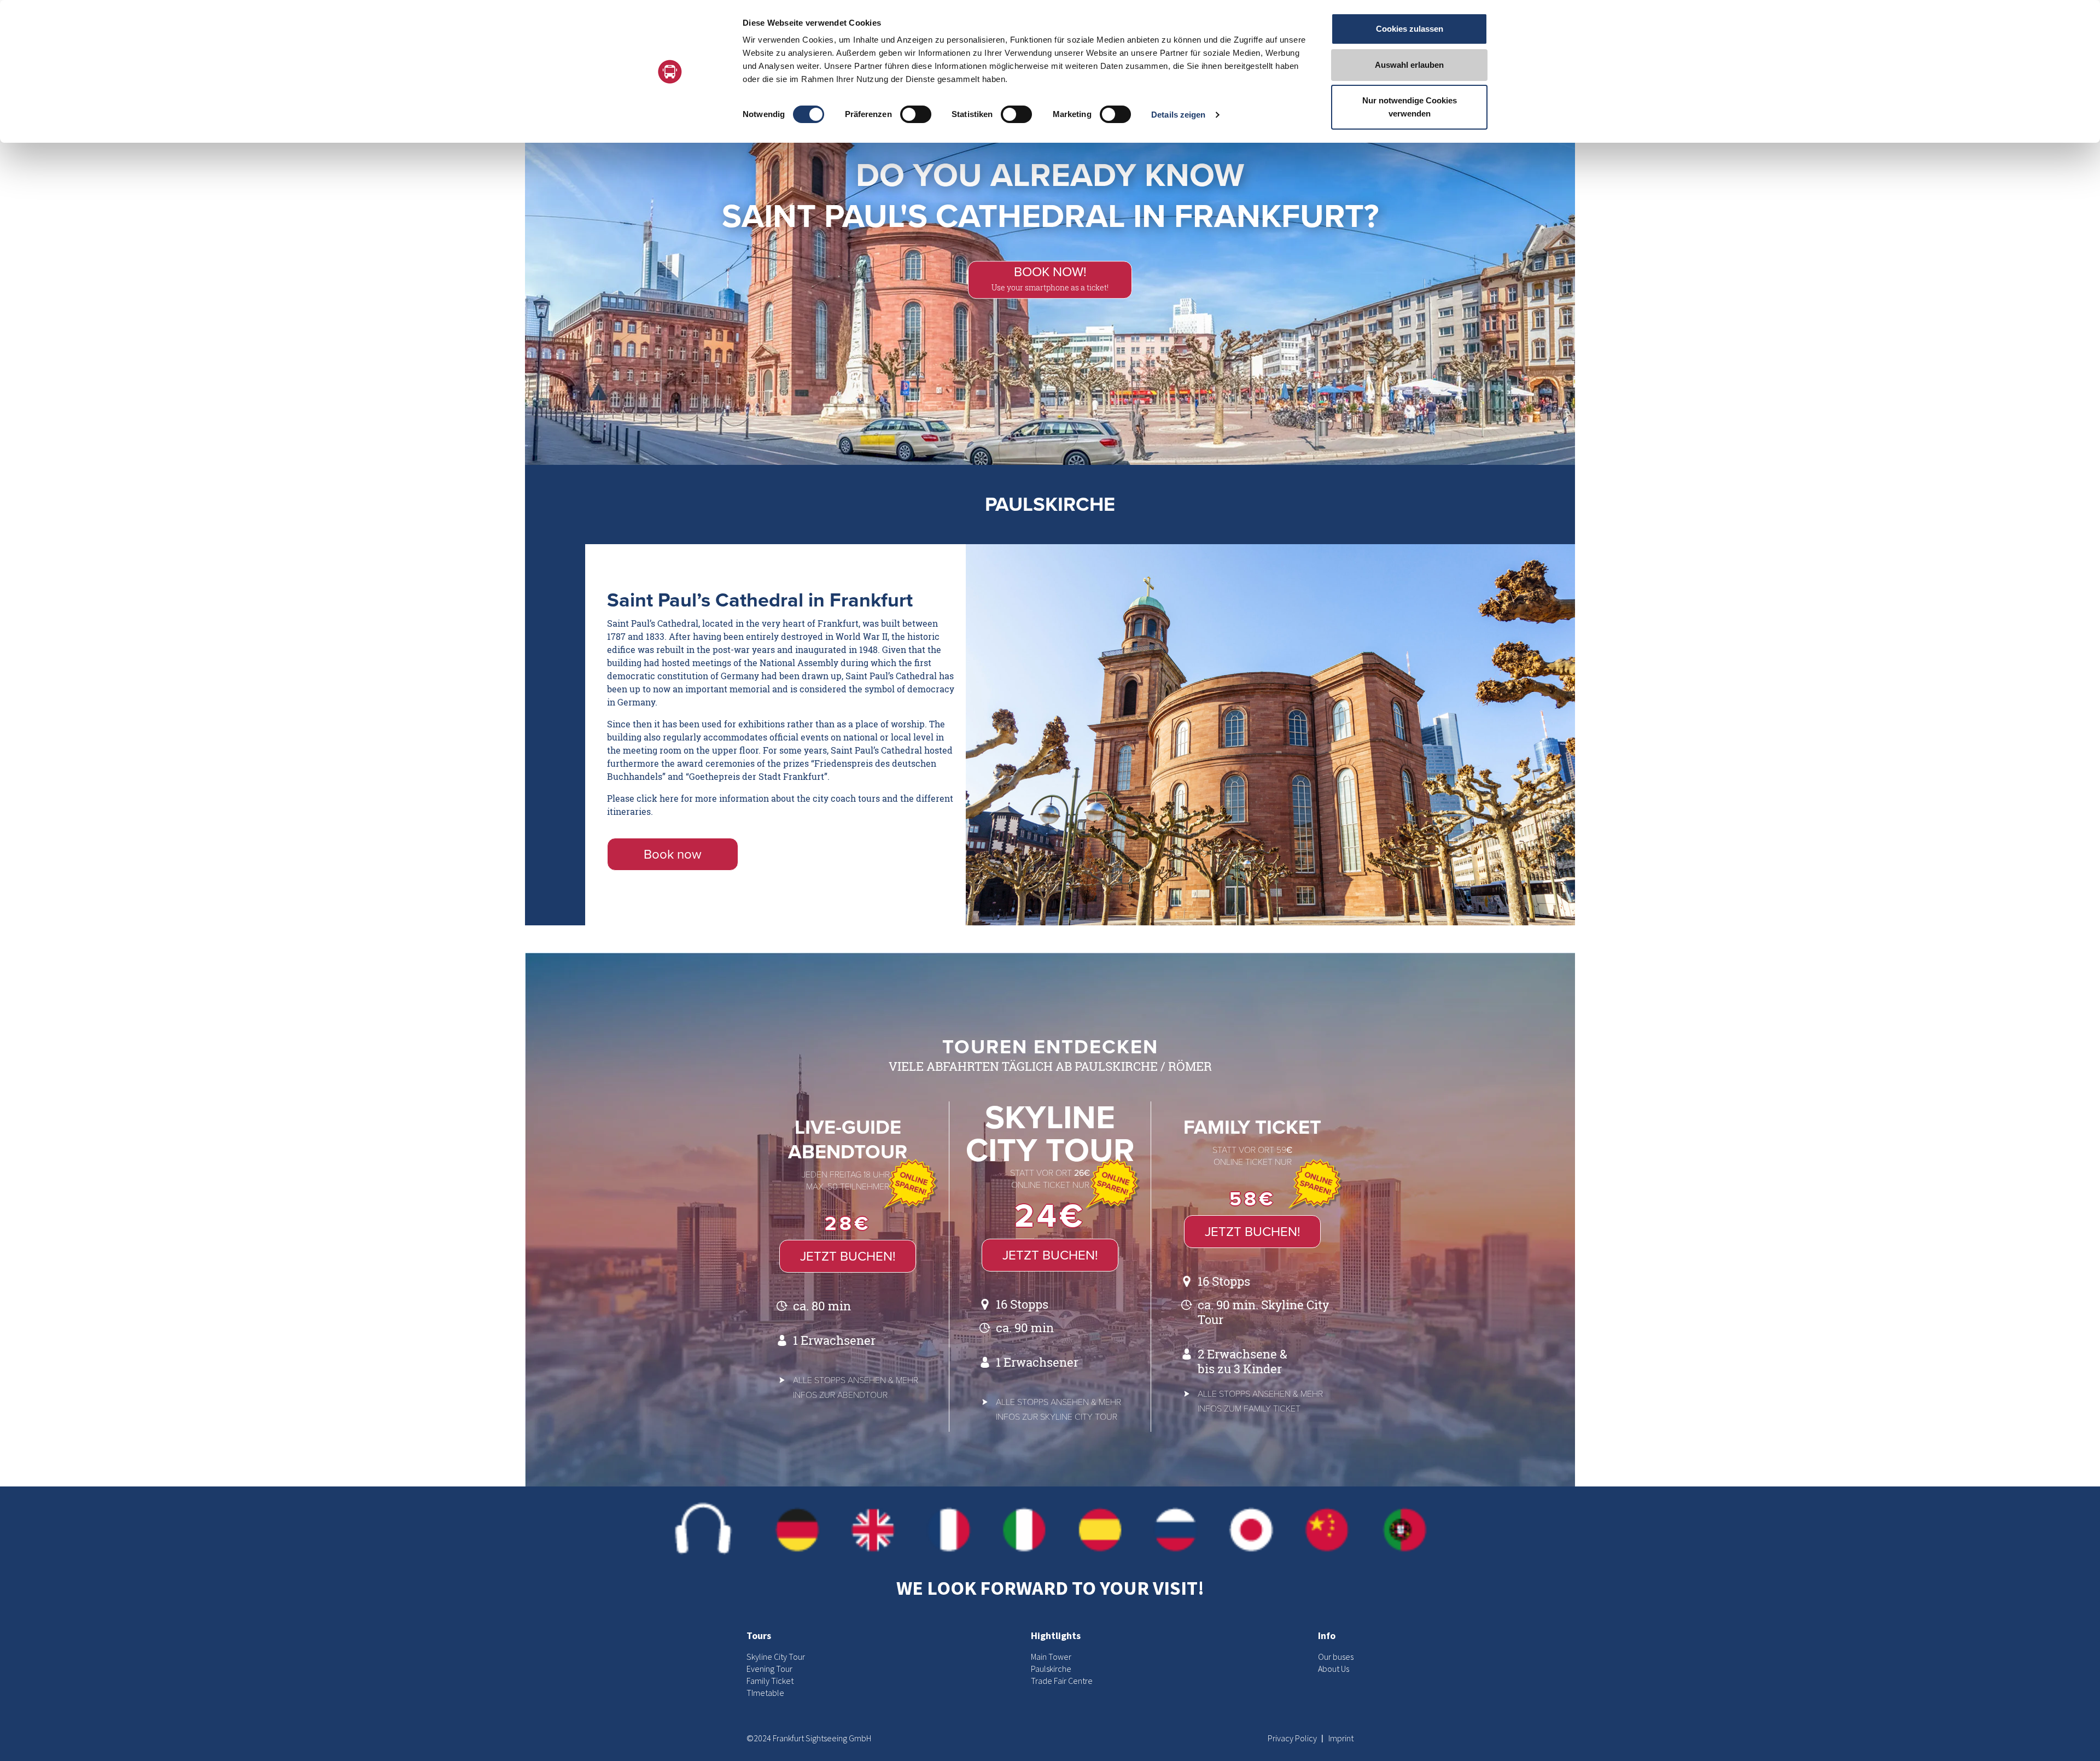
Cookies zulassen (1410, 29)
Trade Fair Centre (1062, 1681)
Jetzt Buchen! (848, 1256)
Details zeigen (1178, 115)
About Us (1334, 1669)
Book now (673, 855)
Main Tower (1051, 1657)
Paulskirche (1051, 1669)
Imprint (1341, 1738)
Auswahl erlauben (1409, 65)
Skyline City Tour (776, 1657)
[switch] (916, 114)
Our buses (1336, 1657)
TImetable (765, 1693)
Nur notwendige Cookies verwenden (1410, 107)
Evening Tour (769, 1669)
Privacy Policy (1293, 1738)
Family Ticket (770, 1681)
